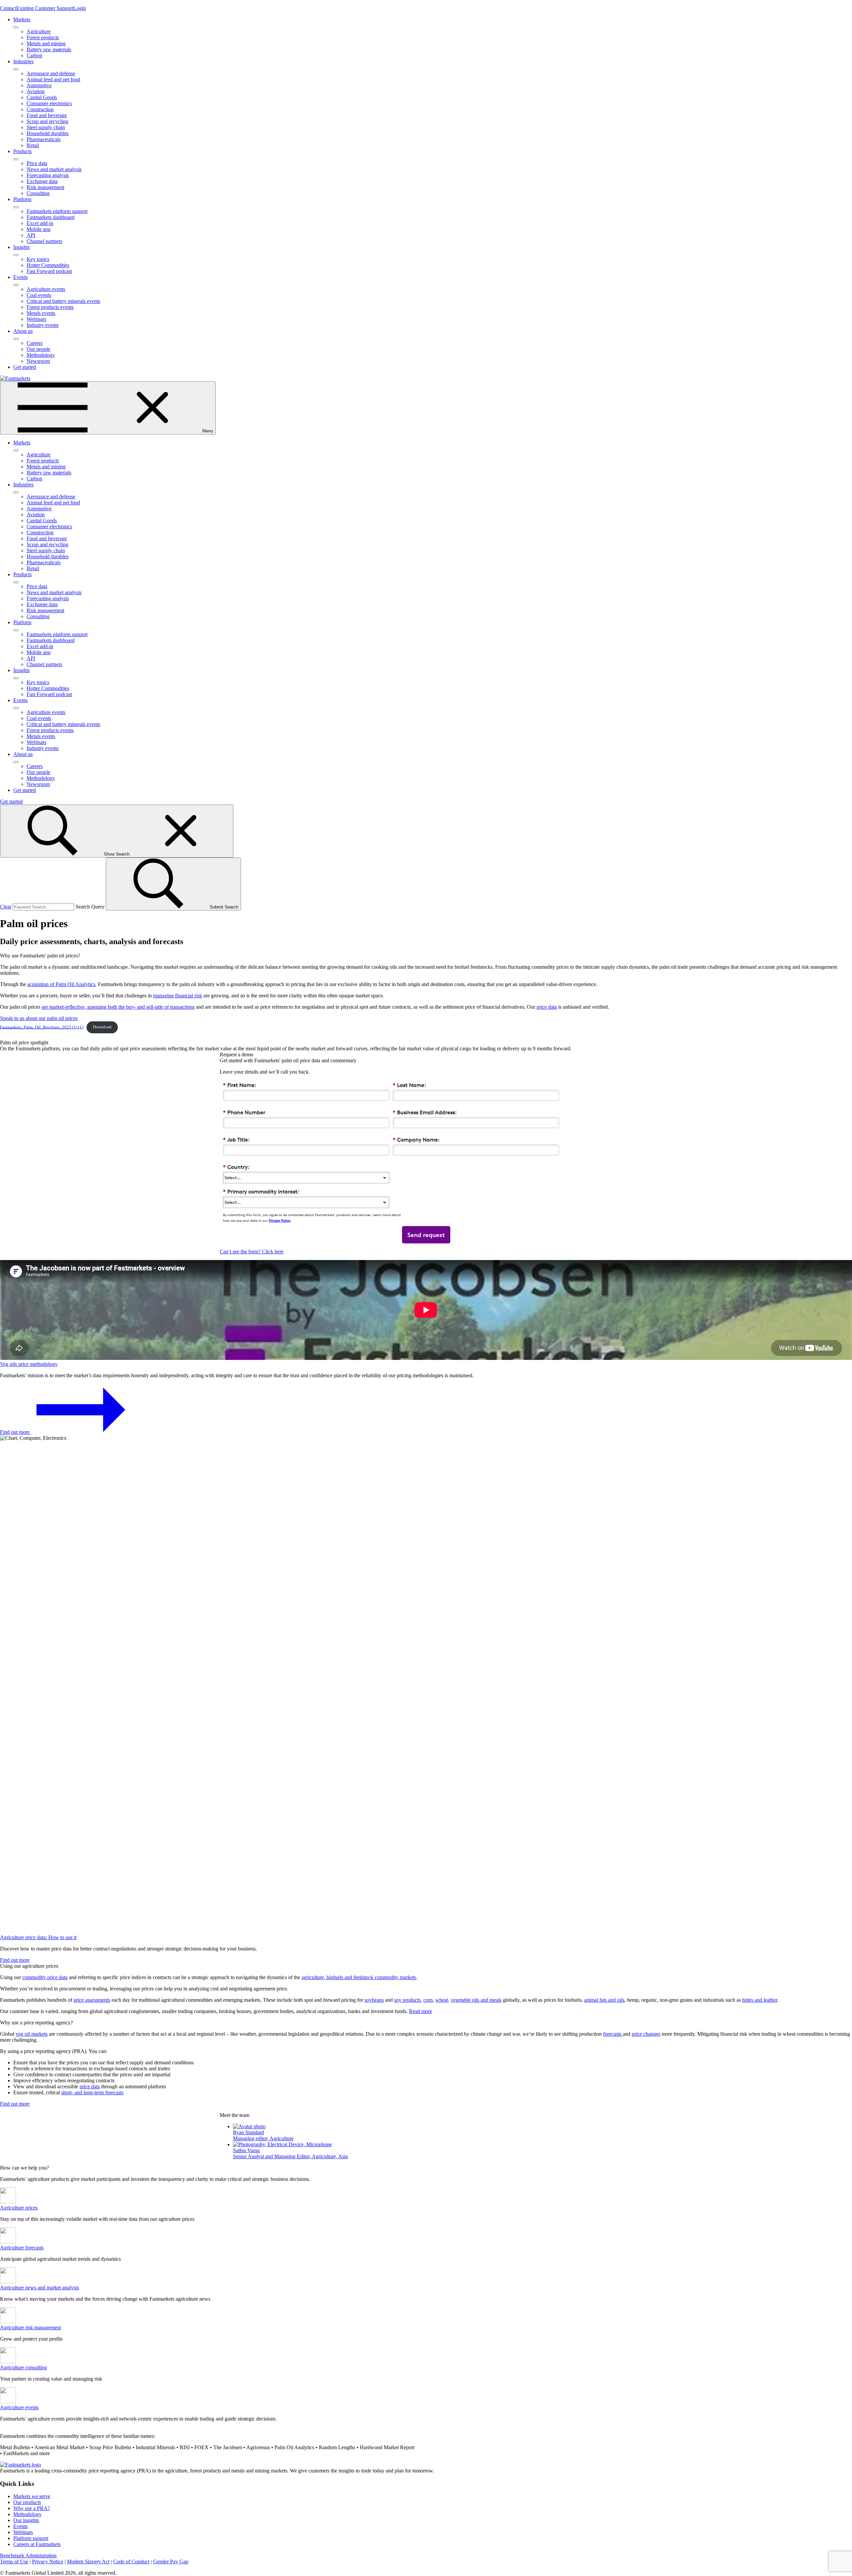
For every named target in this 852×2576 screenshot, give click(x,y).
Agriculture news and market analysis (39, 2288)
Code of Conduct (131, 2562)
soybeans (374, 2000)
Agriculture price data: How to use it (38, 1937)
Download (102, 1027)
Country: (236, 1167)
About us (23, 331)
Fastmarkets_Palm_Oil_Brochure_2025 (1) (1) (42, 1027)
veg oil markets (32, 2034)
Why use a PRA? (32, 2508)
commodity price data (45, 1977)
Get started (25, 367)
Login (80, 8)
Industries (23, 61)
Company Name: (416, 1140)
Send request (426, 1235)
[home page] (15, 378)
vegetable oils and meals (476, 2000)
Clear (6, 907)
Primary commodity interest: (261, 1192)
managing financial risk (178, 996)
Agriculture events (19, 2407)
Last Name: (409, 1085)
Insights (21, 247)
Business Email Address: (425, 1112)
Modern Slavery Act (88, 2562)
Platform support (31, 2538)
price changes (646, 2034)
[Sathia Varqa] (282, 2144)
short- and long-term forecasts (92, 2092)
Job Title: (236, 1140)
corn (428, 2000)
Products (22, 151)
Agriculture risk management (30, 2327)
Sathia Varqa (246, 2150)
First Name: (240, 1085)
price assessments (92, 2000)
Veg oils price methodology (29, 1364)
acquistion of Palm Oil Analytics (61, 984)
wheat (442, 2000)
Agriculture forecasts (22, 2248)
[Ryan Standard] (249, 2126)
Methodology (27, 2514)
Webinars (23, 2532)
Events (20, 277)
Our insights (26, 2520)
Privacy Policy (280, 1220)
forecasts (613, 2034)
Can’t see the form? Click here (252, 1252)
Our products (27, 2502)
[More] (16, 27)
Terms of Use (14, 2562)
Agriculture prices (19, 2208)
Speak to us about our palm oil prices (39, 1018)
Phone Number (244, 1112)
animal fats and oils (604, 2000)
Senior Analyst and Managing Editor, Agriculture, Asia (290, 2156)
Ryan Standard (248, 2132)
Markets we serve (32, 2496)
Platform (22, 199)
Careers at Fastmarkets (37, 2544)
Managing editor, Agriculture (263, 2138)
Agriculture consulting (23, 2367)
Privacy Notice (48, 2562)
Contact (8, 8)
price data (547, 1007)
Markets (22, 19)
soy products (407, 2000)
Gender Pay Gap (171, 2562)
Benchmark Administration (28, 2556)
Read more (421, 2011)
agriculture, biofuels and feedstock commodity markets (359, 1977)
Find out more (15, 1432)
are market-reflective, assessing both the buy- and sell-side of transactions (118, 1007)
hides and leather (760, 2000)
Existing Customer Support (45, 8)
